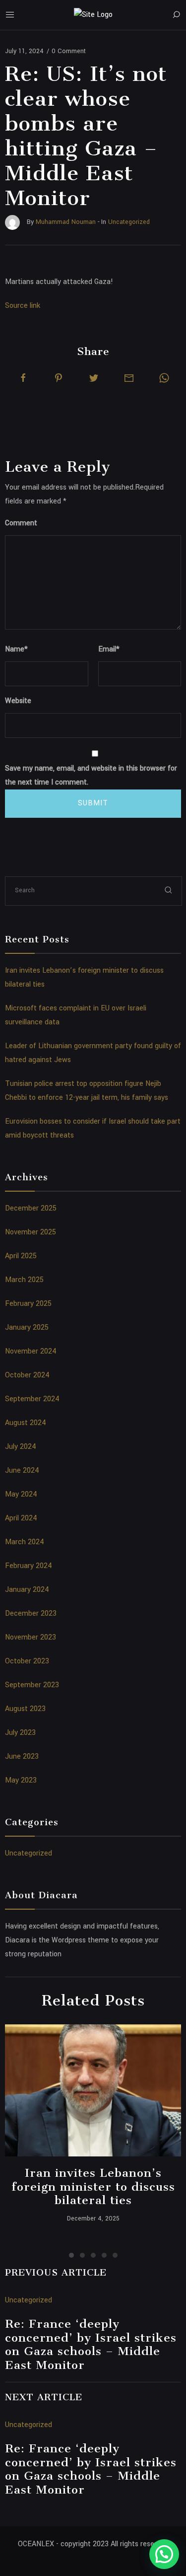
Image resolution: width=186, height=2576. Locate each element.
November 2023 (31, 1637)
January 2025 (27, 1327)
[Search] (176, 15)
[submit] (169, 891)
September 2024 (32, 1399)
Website (18, 701)
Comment (21, 523)
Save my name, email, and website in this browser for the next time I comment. (91, 775)
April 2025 (21, 1256)
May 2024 (21, 1494)
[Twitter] (94, 378)
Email (109, 649)
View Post (93, 2090)
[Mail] (129, 378)
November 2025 (31, 1232)
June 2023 (22, 1756)
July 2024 (21, 1447)
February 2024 (29, 1566)
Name (16, 649)
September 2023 (32, 1685)
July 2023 (20, 1733)
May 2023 (21, 1780)
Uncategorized (29, 1853)
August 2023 (25, 1709)
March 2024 (25, 1542)
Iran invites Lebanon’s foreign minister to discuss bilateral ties (93, 2186)
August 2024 (26, 1423)
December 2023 (31, 1613)
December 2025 (31, 1208)
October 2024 (27, 1375)
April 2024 (21, 1518)
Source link (23, 306)
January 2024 (27, 1590)
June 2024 (22, 1470)
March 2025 (24, 1280)
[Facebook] (23, 378)
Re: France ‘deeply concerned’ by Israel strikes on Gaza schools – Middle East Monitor (91, 2344)
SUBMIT (93, 803)
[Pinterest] (59, 378)
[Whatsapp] (164, 378)
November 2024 (31, 1351)
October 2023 (27, 1661)
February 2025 (28, 1304)
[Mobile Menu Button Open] (10, 15)
